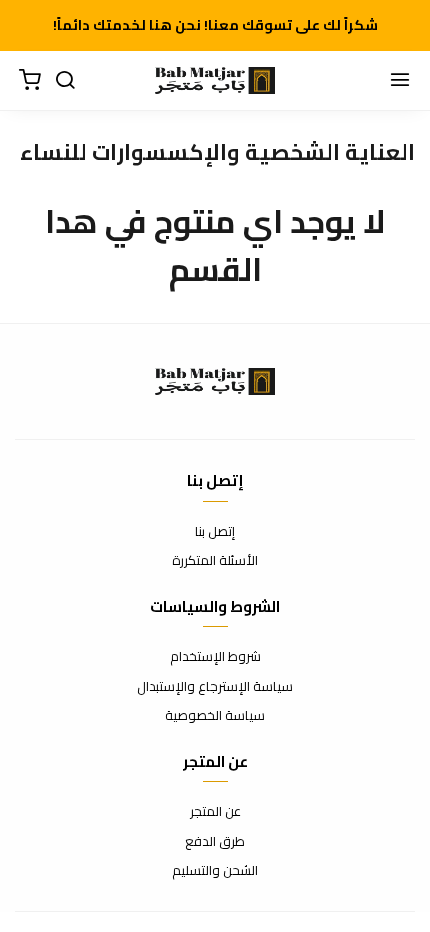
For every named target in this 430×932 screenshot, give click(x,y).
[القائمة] (400, 81)
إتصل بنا (215, 532)
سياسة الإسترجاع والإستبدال (215, 687)
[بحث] (65, 81)
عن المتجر (215, 812)
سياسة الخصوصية (215, 716)
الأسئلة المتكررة (215, 561)
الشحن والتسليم (215, 871)
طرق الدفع (215, 842)
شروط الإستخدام (215, 657)
